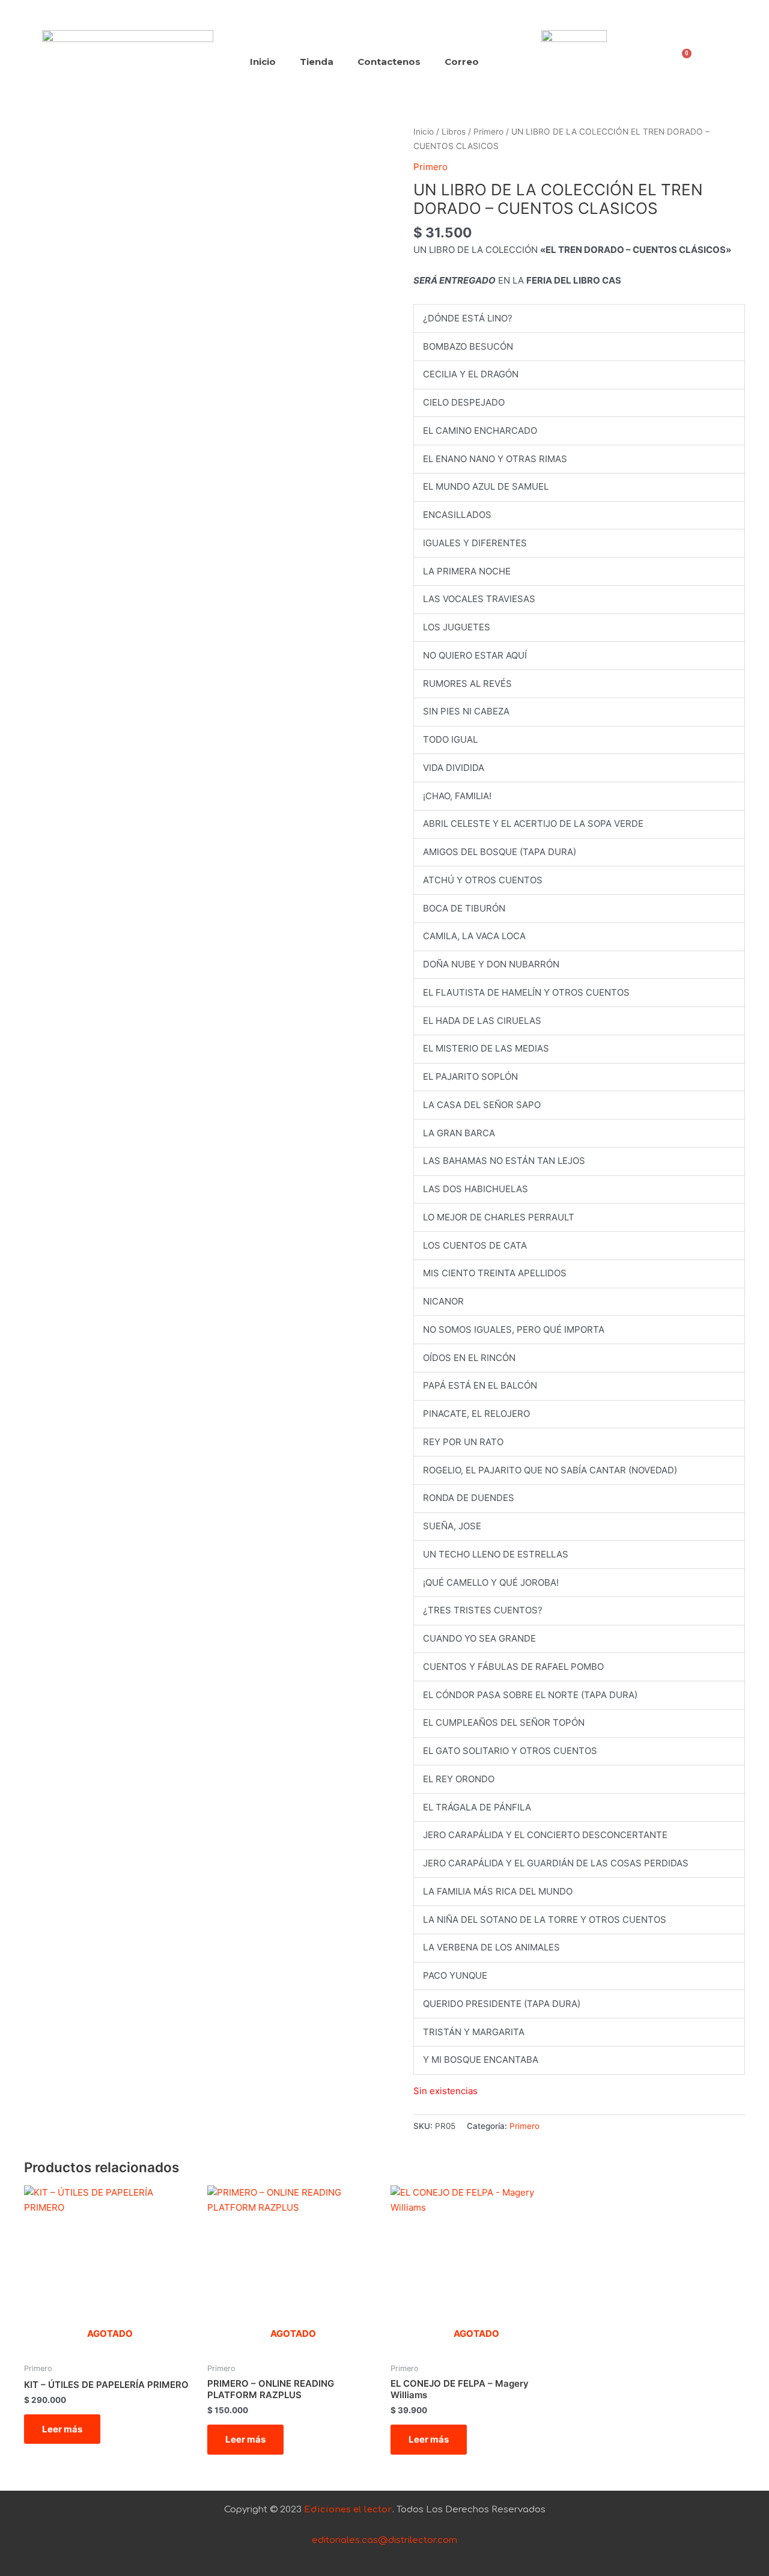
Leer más (62, 2429)
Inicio (263, 62)
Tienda (317, 62)
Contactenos (389, 62)
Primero (488, 132)
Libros (454, 132)
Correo (462, 62)
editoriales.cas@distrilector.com (384, 2540)
